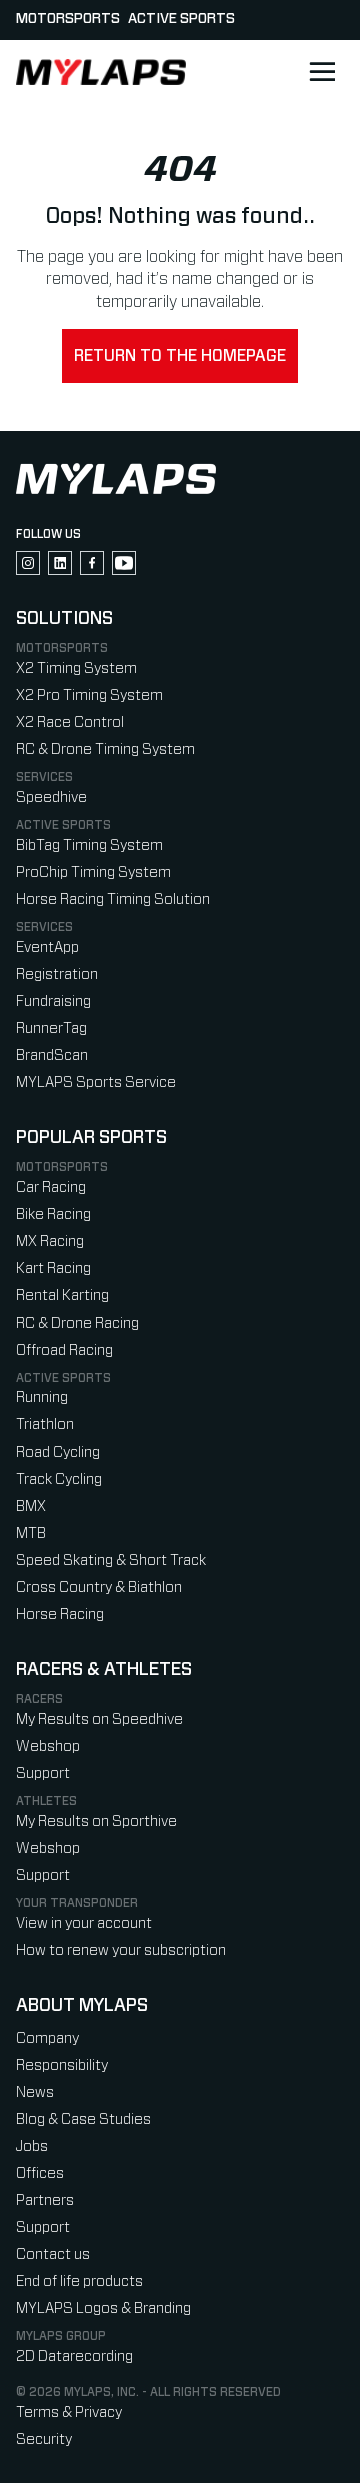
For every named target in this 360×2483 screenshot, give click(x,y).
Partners (45, 2200)
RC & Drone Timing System (105, 749)
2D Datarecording (74, 2356)
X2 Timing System (76, 668)
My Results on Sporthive (96, 1821)
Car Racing (51, 1187)
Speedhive (51, 797)
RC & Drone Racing (77, 1323)
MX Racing (50, 1241)
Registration (57, 974)
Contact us (53, 2254)
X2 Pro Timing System (89, 695)
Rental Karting (62, 1295)
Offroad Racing (64, 1350)
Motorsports (68, 19)
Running (42, 1397)
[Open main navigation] (322, 72)
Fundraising (53, 1001)
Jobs (32, 2146)
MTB (31, 1533)
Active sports (181, 19)
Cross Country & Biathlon (99, 1587)
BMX (31, 1506)
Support (43, 1773)
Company (47, 2038)
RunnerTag (51, 1028)
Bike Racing (53, 1214)
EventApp (47, 947)
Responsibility (62, 2065)
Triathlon (45, 1424)
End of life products (79, 2281)
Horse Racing (60, 1614)
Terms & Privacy (69, 2412)
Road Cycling (58, 1452)
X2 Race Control (70, 722)
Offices (40, 2173)
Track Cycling (59, 1479)
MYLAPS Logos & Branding (103, 2308)
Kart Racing (53, 1268)
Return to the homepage (180, 356)
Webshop (48, 1746)
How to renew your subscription (121, 1950)
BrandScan (52, 1055)
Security (44, 2439)
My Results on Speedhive (99, 1719)
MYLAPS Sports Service (96, 1082)
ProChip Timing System (93, 872)
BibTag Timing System (89, 845)
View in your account (84, 1923)
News (35, 2092)
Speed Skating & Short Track (111, 1560)
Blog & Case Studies (83, 2119)
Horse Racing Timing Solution (113, 899)
